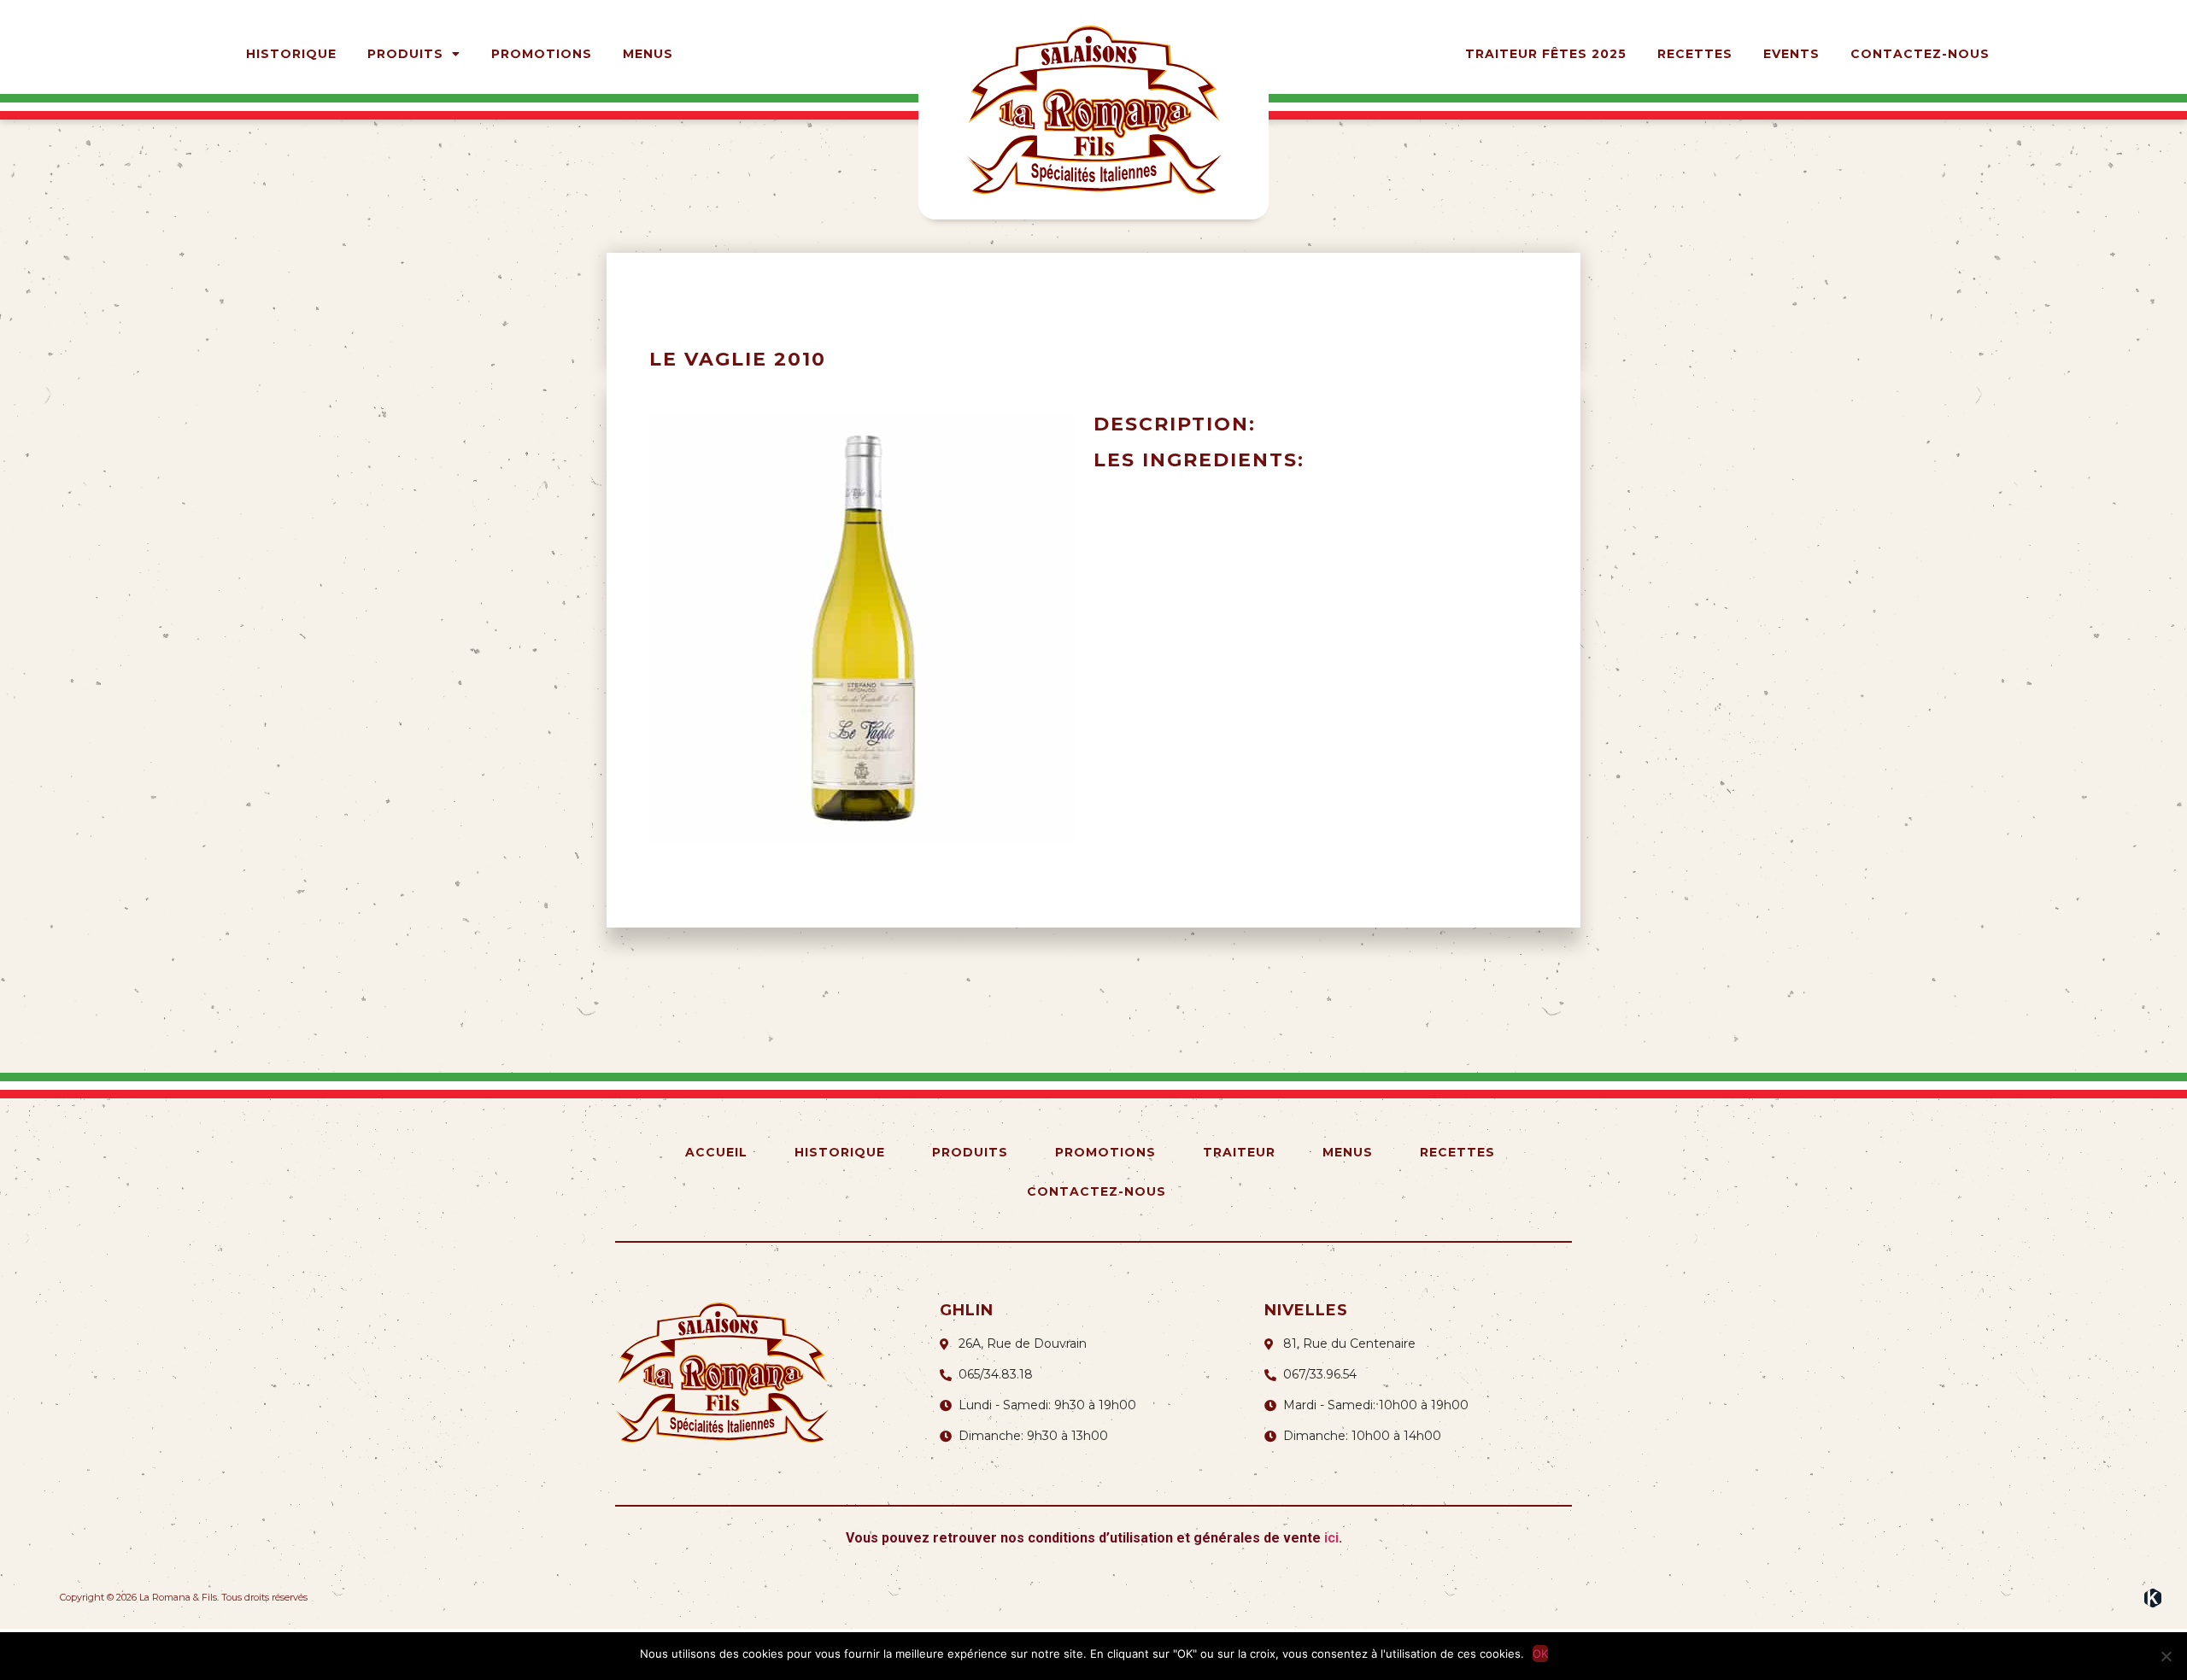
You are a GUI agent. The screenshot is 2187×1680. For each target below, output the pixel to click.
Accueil (716, 1152)
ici (1331, 1538)
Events (1791, 54)
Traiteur (1239, 1152)
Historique (291, 54)
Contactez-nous (1920, 54)
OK (1540, 1654)
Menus (648, 54)
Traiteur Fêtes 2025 (1546, 54)
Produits (405, 54)
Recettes (1695, 54)
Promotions (542, 54)
